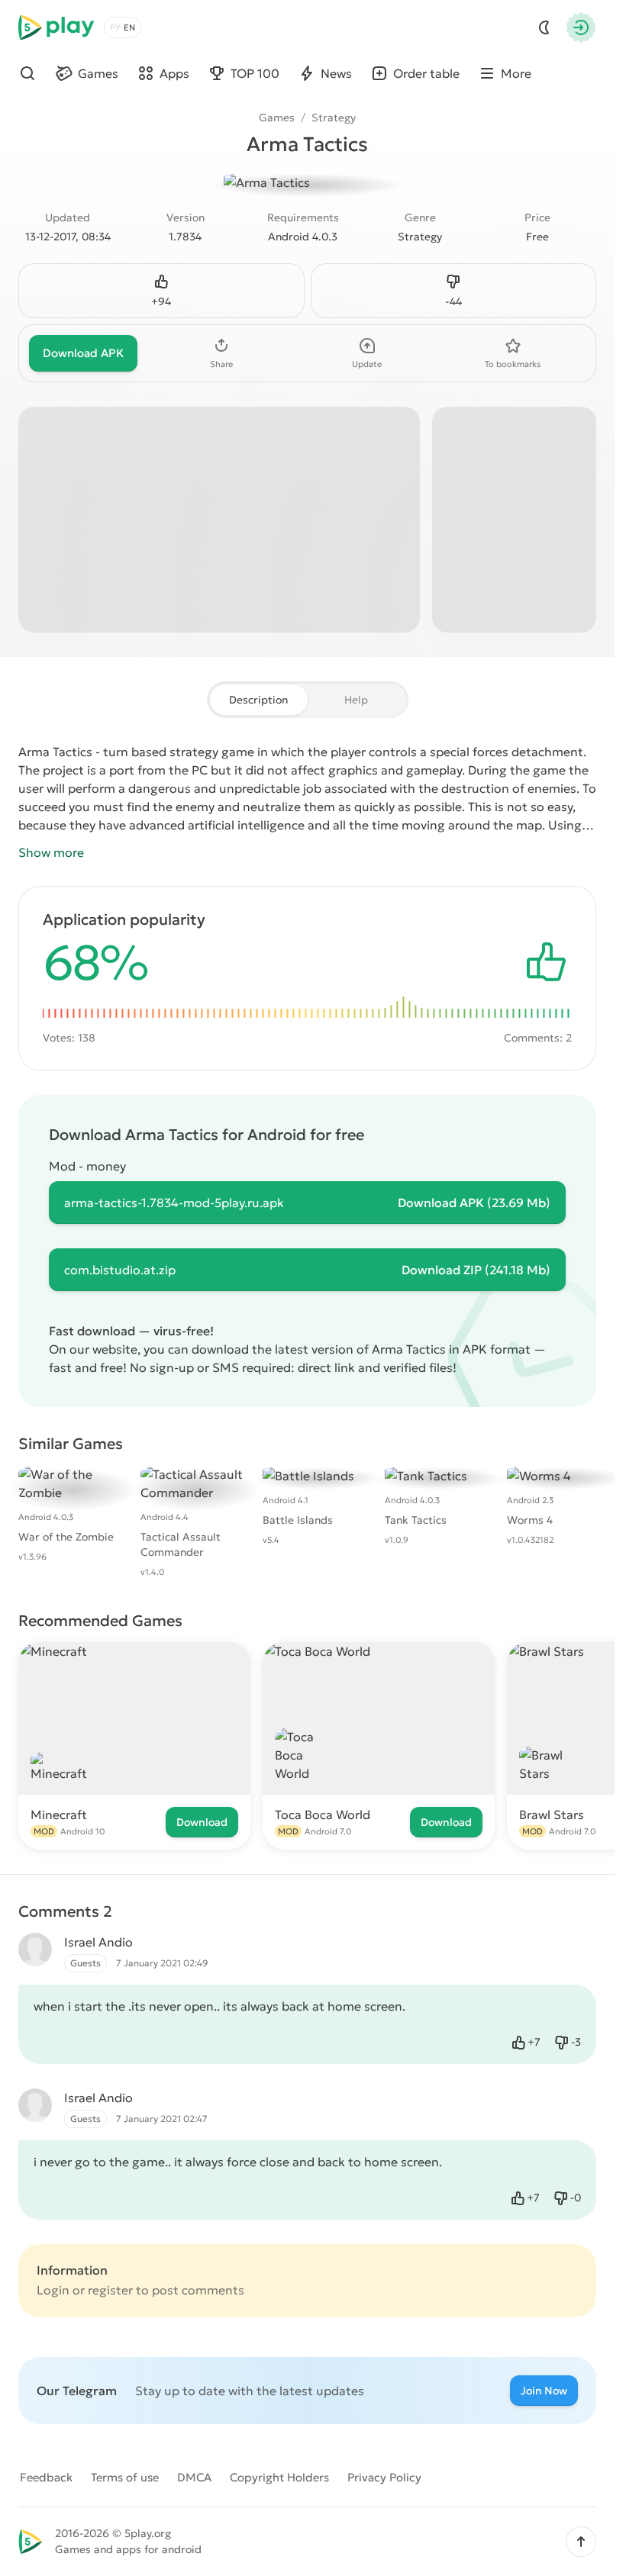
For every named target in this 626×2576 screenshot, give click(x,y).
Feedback (46, 2477)
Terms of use (125, 2477)
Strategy (334, 118)
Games (277, 118)
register (110, 2290)
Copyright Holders (279, 2477)
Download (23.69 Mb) (474, 1203)
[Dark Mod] (544, 27)
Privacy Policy (384, 2477)
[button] (581, 2542)
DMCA (194, 2477)
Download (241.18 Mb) (476, 1270)
